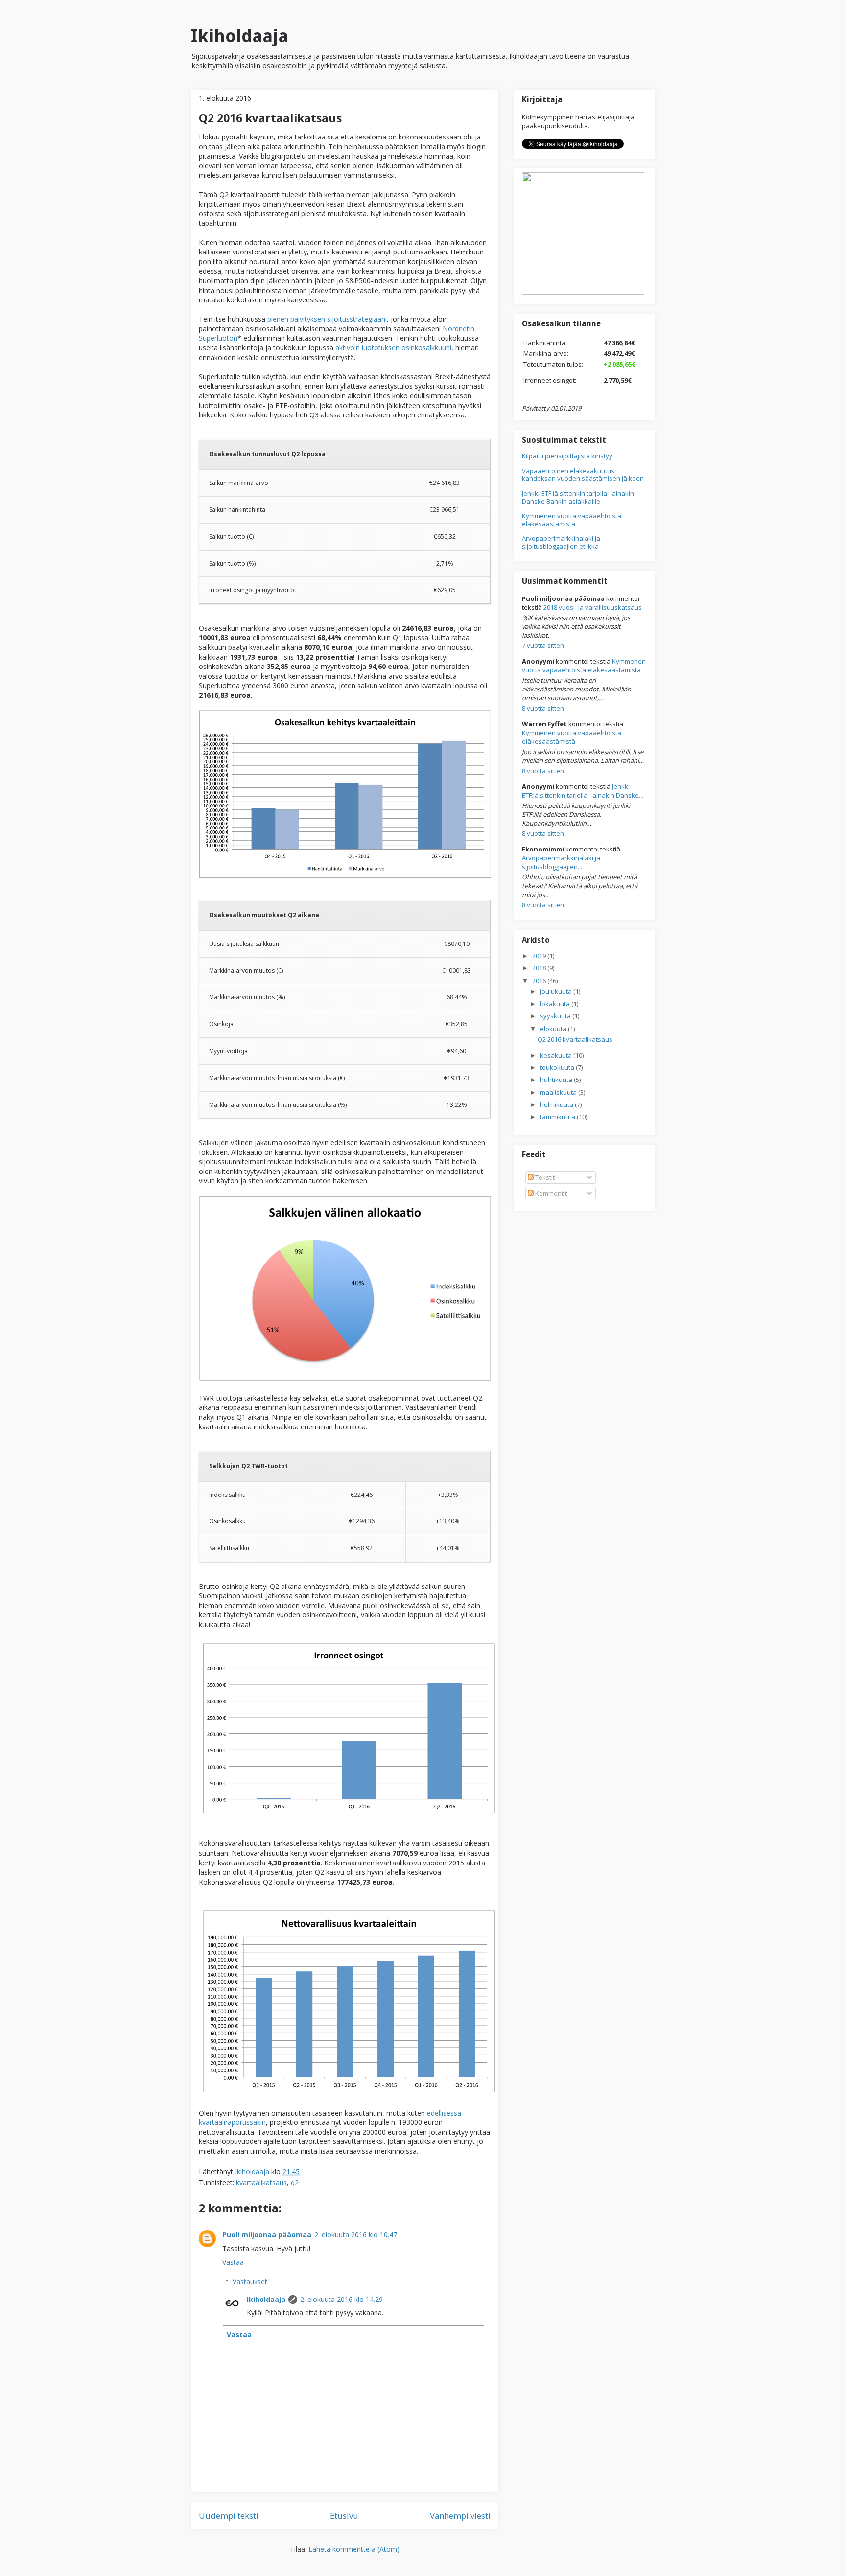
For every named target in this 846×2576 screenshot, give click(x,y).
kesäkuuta (557, 1055)
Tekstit (544, 1177)
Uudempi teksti (229, 2516)
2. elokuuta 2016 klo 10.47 (356, 2235)
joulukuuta (557, 991)
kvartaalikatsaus (261, 2182)
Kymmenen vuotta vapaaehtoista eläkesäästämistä (572, 520)
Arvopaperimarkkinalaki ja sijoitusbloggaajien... (561, 862)
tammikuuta (558, 1117)
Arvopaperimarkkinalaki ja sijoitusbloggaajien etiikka (561, 542)
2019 (540, 956)
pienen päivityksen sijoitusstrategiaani (327, 319)
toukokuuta (558, 1067)
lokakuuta (556, 1004)
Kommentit (550, 1193)
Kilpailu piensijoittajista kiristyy (567, 456)
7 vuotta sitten (543, 645)
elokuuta (554, 1029)
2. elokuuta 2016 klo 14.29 (341, 2299)
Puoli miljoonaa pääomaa (267, 2235)
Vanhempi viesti (460, 2516)
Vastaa (233, 2262)
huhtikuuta (557, 1080)
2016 (540, 981)
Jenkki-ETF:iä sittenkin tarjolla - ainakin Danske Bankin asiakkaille (578, 497)
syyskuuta (556, 1016)
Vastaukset (250, 2282)
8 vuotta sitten (543, 708)
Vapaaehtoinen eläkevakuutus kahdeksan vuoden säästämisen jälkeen (583, 475)
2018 (540, 968)
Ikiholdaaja (240, 36)
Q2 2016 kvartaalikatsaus (575, 1039)
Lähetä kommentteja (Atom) (354, 2549)
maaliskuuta (559, 1092)
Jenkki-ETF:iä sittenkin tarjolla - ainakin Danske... (583, 791)
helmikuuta (557, 1104)
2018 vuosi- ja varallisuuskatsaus (593, 607)
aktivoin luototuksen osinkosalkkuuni (393, 348)
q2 (295, 2182)
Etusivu (344, 2516)
